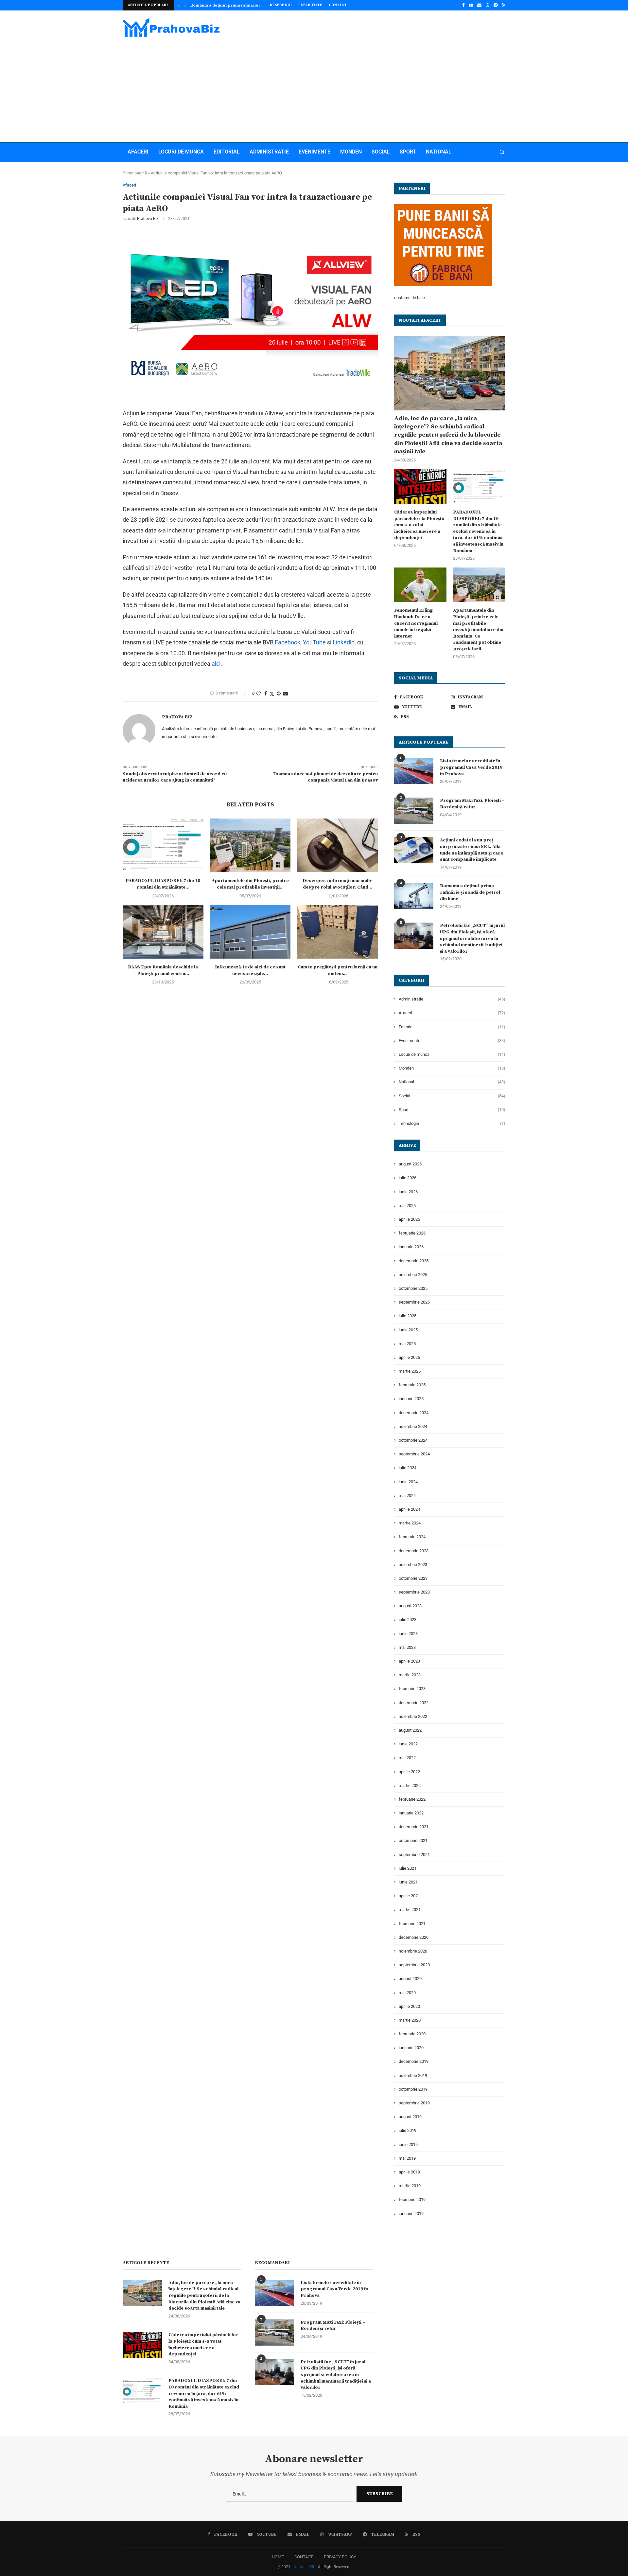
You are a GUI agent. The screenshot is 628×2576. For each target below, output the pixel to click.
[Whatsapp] (488, 5)
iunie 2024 (408, 1482)
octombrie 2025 (413, 1288)
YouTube (314, 642)
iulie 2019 (408, 2130)
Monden (351, 152)
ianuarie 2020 (411, 2048)
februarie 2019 (412, 2199)
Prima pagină (135, 173)
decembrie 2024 (414, 1413)
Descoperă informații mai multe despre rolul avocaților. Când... (338, 884)
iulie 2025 (408, 1316)
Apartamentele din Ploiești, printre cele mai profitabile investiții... (250, 884)
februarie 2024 (412, 1537)
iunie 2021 (408, 1882)
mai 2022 (407, 1758)
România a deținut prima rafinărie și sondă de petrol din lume (470, 892)
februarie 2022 (412, 1799)
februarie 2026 (412, 1233)
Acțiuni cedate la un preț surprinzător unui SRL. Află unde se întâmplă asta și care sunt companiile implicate (471, 850)
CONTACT (304, 2557)
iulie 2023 (408, 1620)
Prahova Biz (148, 219)
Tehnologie (452, 1123)
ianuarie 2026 (411, 1247)
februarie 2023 (412, 1689)
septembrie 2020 (414, 1965)
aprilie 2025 (409, 1357)
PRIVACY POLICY (340, 2557)
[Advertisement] (314, 87)
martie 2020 (410, 2020)
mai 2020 (407, 1993)
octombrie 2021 (413, 1840)
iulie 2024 (408, 1468)
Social (381, 152)
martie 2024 (410, 1523)
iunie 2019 (408, 2144)
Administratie (269, 152)
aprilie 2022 (409, 1772)
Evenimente (314, 152)
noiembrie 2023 (413, 1565)
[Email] (479, 5)
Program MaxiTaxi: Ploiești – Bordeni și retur (472, 804)
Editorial (227, 152)
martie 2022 (410, 1785)
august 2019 (410, 2117)
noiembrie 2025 (413, 1275)
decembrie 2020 (414, 1937)
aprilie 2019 (409, 2172)
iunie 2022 (408, 1744)
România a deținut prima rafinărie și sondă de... (238, 5)
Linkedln (344, 642)
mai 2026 (407, 1206)
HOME (278, 2557)
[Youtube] (471, 5)
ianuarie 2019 (411, 2214)
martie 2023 (410, 1675)
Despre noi (281, 5)
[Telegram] (496, 5)
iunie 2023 (408, 1634)
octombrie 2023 (413, 1578)
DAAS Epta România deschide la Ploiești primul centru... (163, 970)
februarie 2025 (412, 1385)
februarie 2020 (412, 2034)
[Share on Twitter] (272, 694)
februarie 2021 (412, 1924)
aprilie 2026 (409, 1219)
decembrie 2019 (414, 2061)
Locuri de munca (181, 152)
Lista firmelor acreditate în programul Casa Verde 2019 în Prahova (471, 767)
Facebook (288, 642)
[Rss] (504, 5)
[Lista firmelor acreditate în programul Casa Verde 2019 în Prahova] (414, 771)
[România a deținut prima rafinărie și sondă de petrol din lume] (414, 896)
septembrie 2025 (414, 1302)
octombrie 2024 (413, 1440)
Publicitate (310, 5)
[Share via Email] (286, 694)
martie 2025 (410, 1371)
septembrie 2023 (414, 1592)
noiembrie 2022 (413, 1716)
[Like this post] (258, 694)
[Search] (502, 152)
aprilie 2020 (409, 2006)
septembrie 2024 (414, 1454)
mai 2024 (407, 1495)
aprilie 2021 (409, 1896)
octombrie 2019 (413, 2089)
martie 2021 (410, 1909)
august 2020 (410, 1979)
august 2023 (410, 1606)
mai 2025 (407, 1344)
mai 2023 (407, 1647)
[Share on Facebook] (266, 694)
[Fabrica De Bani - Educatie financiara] (443, 208)
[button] (179, 5)
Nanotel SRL (304, 2567)
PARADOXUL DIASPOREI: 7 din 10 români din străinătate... (163, 884)
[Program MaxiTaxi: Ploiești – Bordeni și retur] (414, 811)
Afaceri (138, 152)
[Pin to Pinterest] (279, 694)
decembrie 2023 (414, 1551)
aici (216, 664)
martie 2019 (410, 2186)
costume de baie (410, 298)
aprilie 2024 (409, 1509)
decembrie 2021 (414, 1827)
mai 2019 (407, 2158)
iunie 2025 (408, 1330)
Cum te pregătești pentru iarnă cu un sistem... (338, 970)
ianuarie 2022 (411, 1813)
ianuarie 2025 (411, 1399)
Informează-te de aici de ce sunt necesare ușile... (250, 970)
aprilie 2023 (409, 1661)
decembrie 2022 (414, 1703)
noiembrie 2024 (413, 1426)
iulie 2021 (408, 1868)
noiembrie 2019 (413, 2075)
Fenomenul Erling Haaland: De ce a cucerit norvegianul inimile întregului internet (416, 623)
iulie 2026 (408, 1178)
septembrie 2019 (414, 2103)
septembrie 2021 (414, 1855)
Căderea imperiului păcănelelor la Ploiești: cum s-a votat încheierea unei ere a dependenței (419, 525)
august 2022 (410, 1730)
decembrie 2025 (414, 1261)
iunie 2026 (408, 1192)
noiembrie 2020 (413, 1951)
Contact (338, 5)
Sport (408, 152)
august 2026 (410, 1164)
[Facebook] (463, 5)
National (439, 152)
